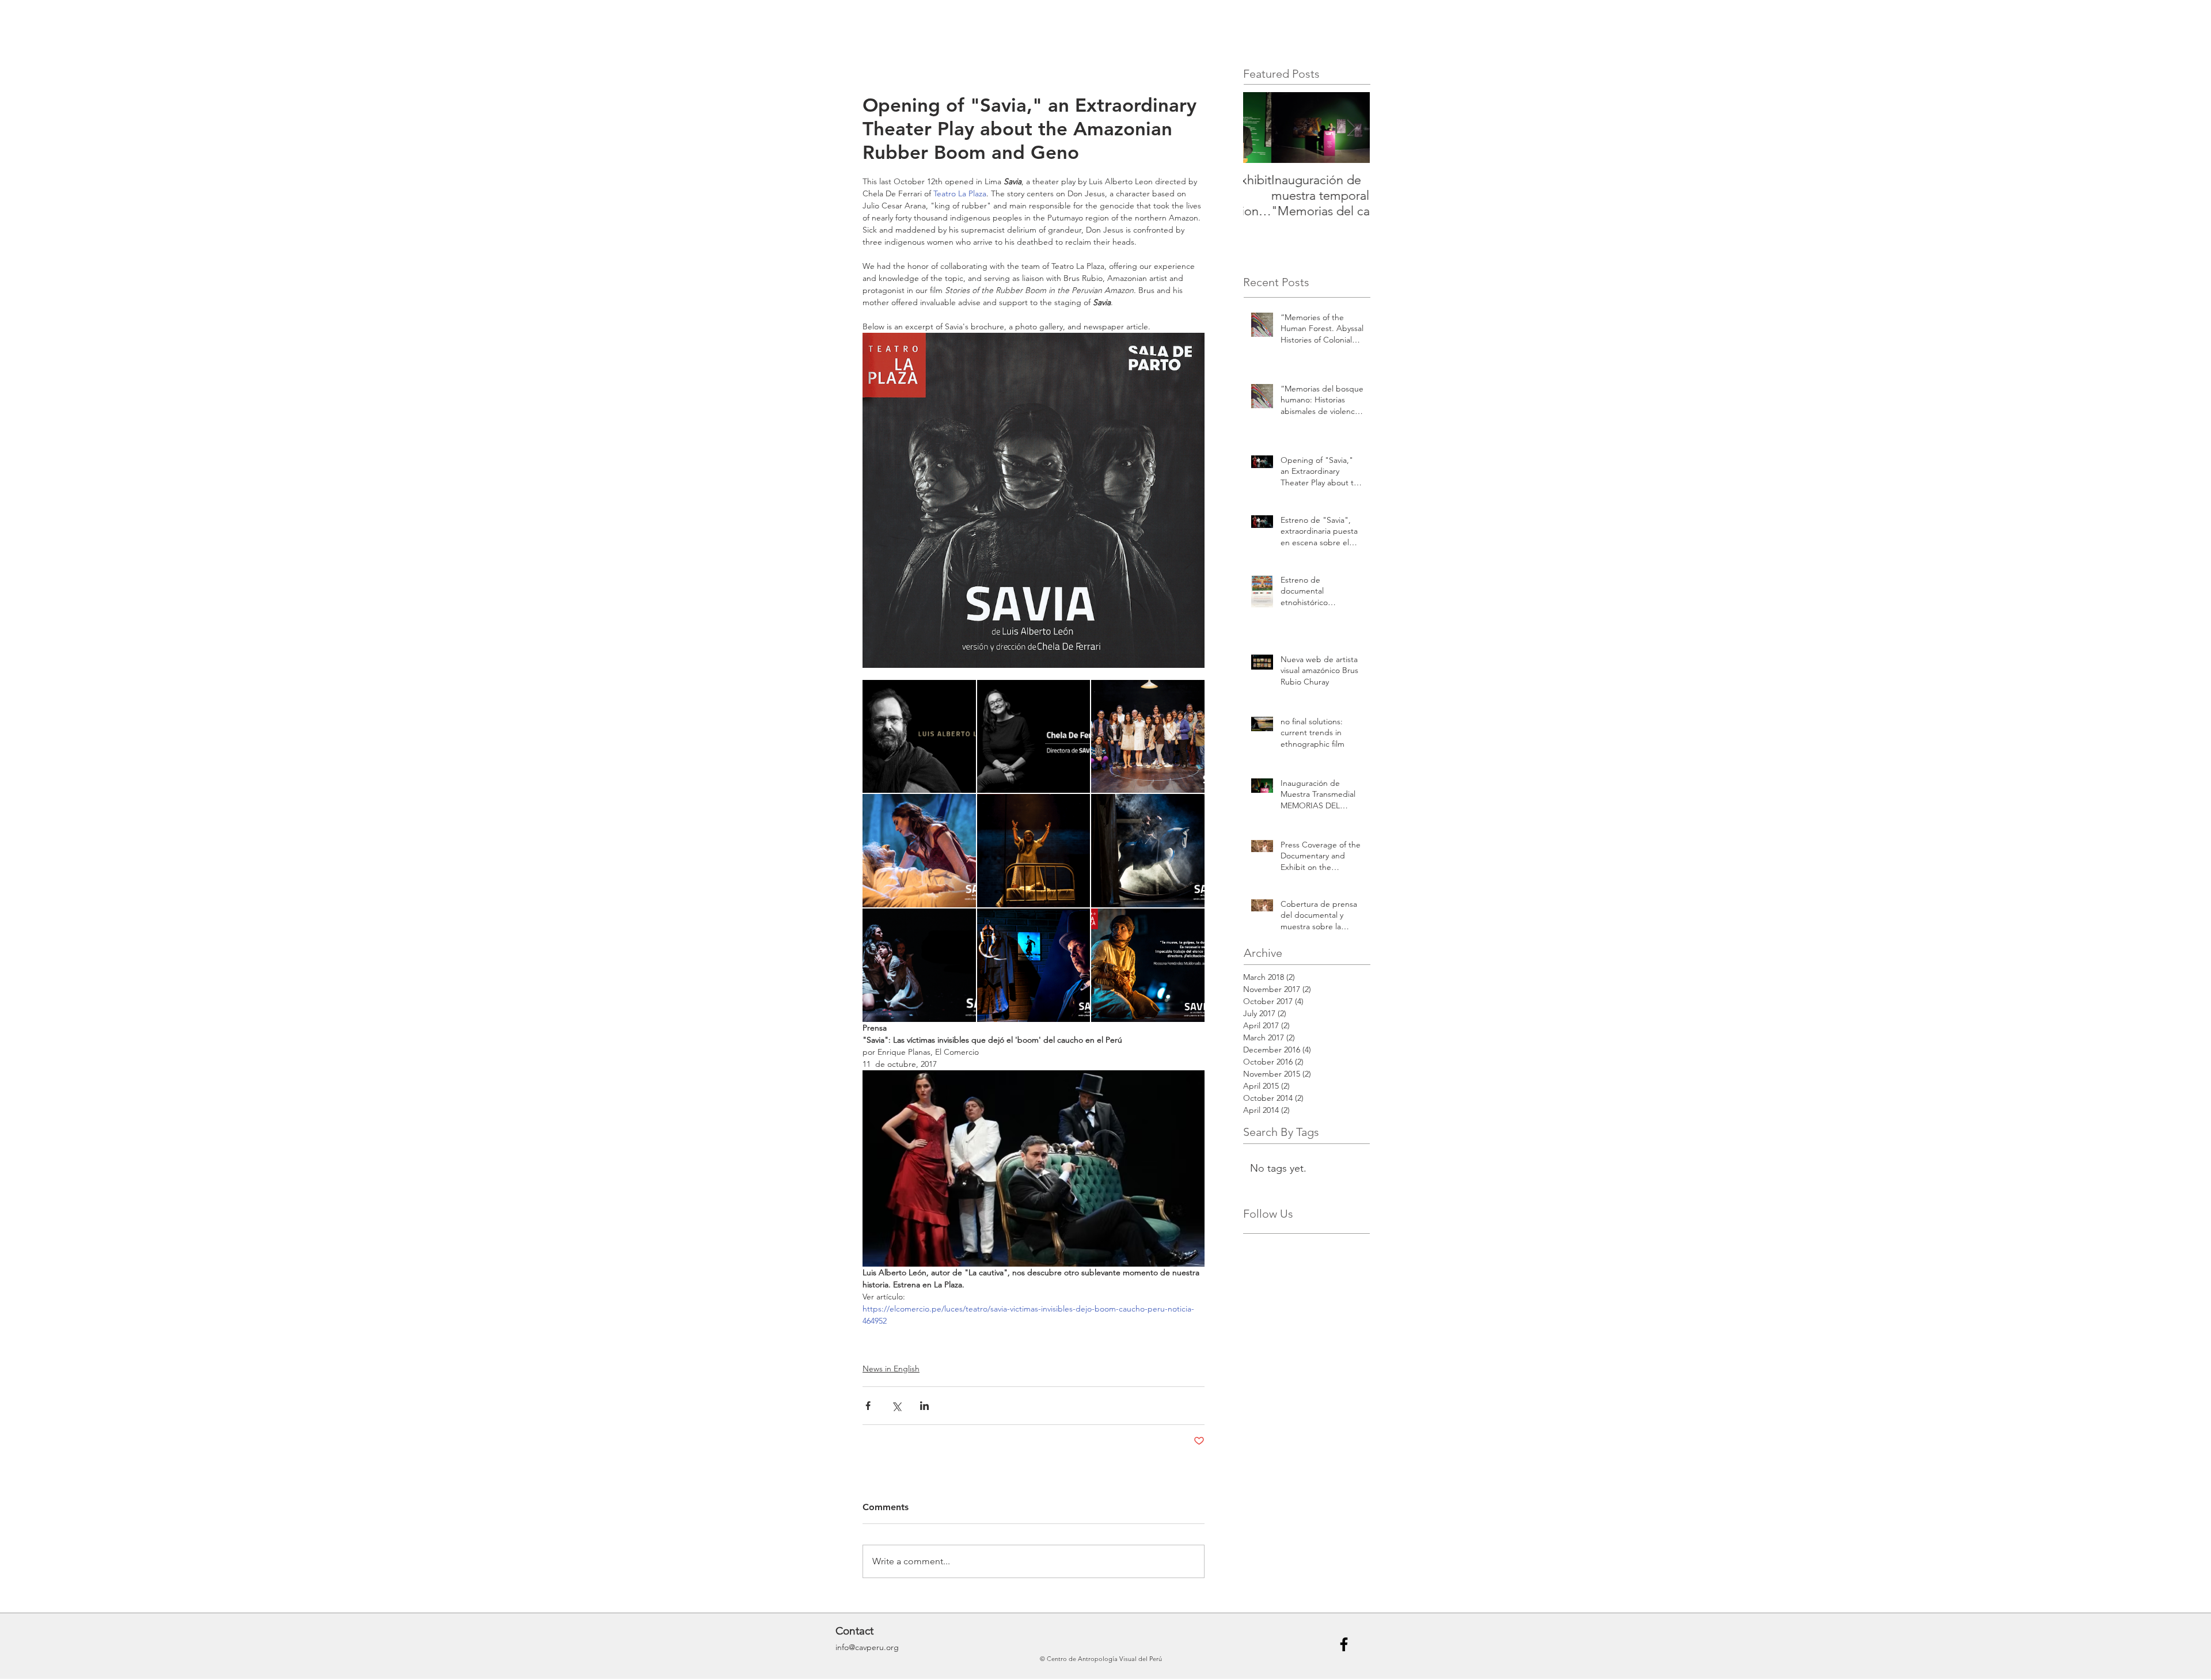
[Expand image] (919, 737)
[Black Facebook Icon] (1344, 1644)
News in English (891, 1369)
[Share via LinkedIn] (924, 1406)
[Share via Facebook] (868, 1406)
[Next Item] (1351, 128)
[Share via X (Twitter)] (896, 1406)
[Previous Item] (1262, 128)
